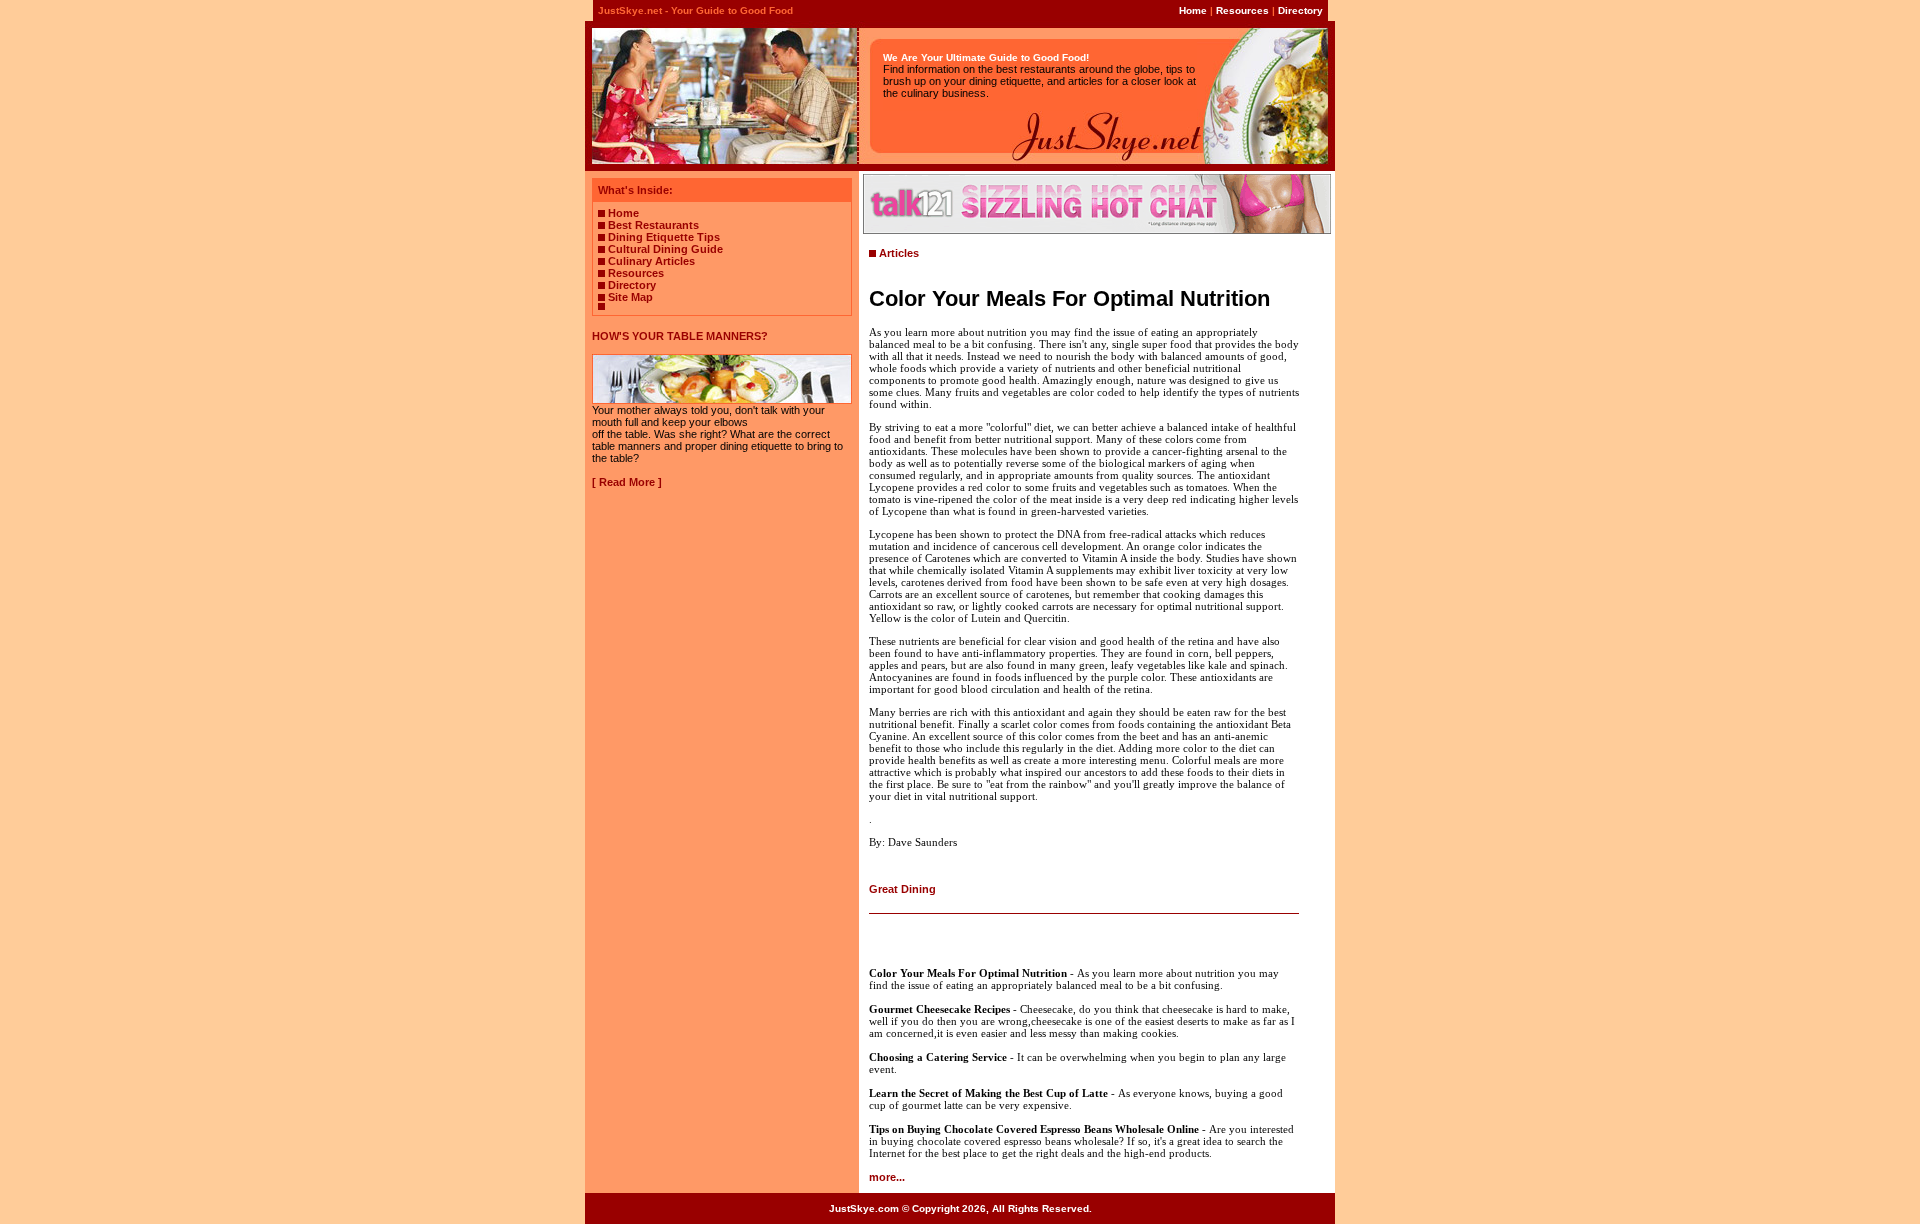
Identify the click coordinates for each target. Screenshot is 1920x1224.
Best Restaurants (653, 225)
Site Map (630, 297)
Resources (1242, 10)
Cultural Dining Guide (665, 249)
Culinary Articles (651, 261)
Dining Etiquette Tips (664, 237)
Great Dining (902, 889)
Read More (627, 482)
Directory (1300, 10)
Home (1193, 10)
